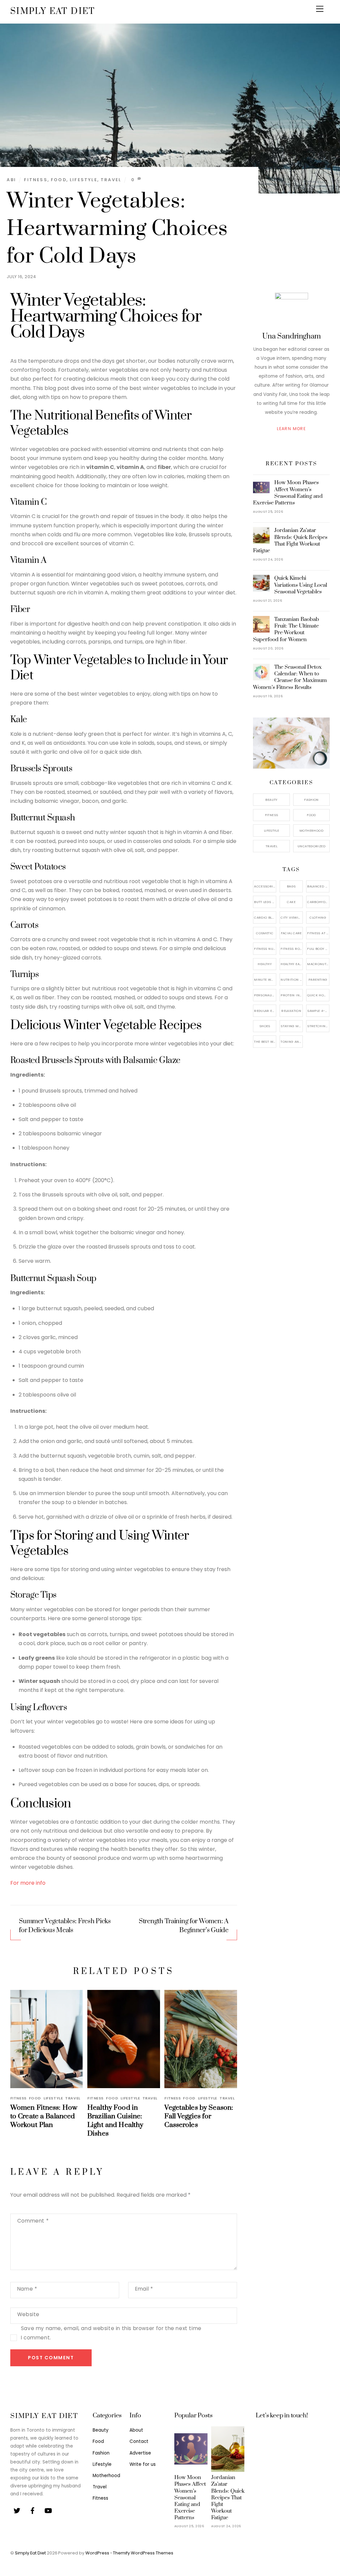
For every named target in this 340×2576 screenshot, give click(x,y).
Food (59, 180)
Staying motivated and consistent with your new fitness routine (292, 1026)
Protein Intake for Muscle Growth (292, 995)
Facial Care (291, 933)
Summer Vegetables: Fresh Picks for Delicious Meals (65, 1926)
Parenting (318, 980)
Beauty (271, 800)
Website (28, 2314)
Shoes (265, 1026)
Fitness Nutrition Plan (265, 949)
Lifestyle (84, 180)
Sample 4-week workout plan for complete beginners (318, 1011)
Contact (139, 2441)
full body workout (318, 949)
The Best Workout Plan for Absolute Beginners (265, 1042)
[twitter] (17, 2510)
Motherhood (311, 831)
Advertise (140, 2453)
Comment (33, 2221)
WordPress (97, 2553)
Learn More (291, 429)
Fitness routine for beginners (292, 949)
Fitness (36, 180)
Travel (111, 180)
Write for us (143, 2464)
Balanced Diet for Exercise (318, 886)
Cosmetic (265, 933)
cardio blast (265, 917)
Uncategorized (311, 846)
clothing (318, 917)
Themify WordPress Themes (143, 2553)
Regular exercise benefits (265, 1011)
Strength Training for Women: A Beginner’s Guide (184, 1926)
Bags (291, 886)
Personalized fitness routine (265, 995)
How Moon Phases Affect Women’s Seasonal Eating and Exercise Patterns (288, 493)
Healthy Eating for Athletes (292, 964)
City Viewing (292, 917)
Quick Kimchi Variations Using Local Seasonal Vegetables (301, 585)
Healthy (265, 964)
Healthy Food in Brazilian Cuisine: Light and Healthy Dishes (115, 2121)
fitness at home (318, 933)
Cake (291, 902)
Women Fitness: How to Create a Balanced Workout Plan (44, 2116)
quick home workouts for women (318, 995)
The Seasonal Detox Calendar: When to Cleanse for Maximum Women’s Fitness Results (290, 677)
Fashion (311, 800)
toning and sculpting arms (292, 1042)
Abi (11, 180)
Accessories (265, 886)
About (136, 2430)
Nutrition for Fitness (292, 980)
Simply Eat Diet (30, 2553)
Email (144, 2289)
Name (27, 2289)
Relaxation (291, 1011)
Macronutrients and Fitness (318, 964)
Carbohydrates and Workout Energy (318, 902)
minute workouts (265, 980)
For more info (28, 1883)
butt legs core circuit (265, 902)
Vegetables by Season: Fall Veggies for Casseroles (199, 2116)
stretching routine (318, 1026)
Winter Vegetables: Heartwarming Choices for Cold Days (117, 229)
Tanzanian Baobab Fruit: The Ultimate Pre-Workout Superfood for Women (286, 629)
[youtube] (48, 2510)
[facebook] (33, 2510)
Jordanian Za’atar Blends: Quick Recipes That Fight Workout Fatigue (290, 540)
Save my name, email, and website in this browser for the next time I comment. (111, 2333)
